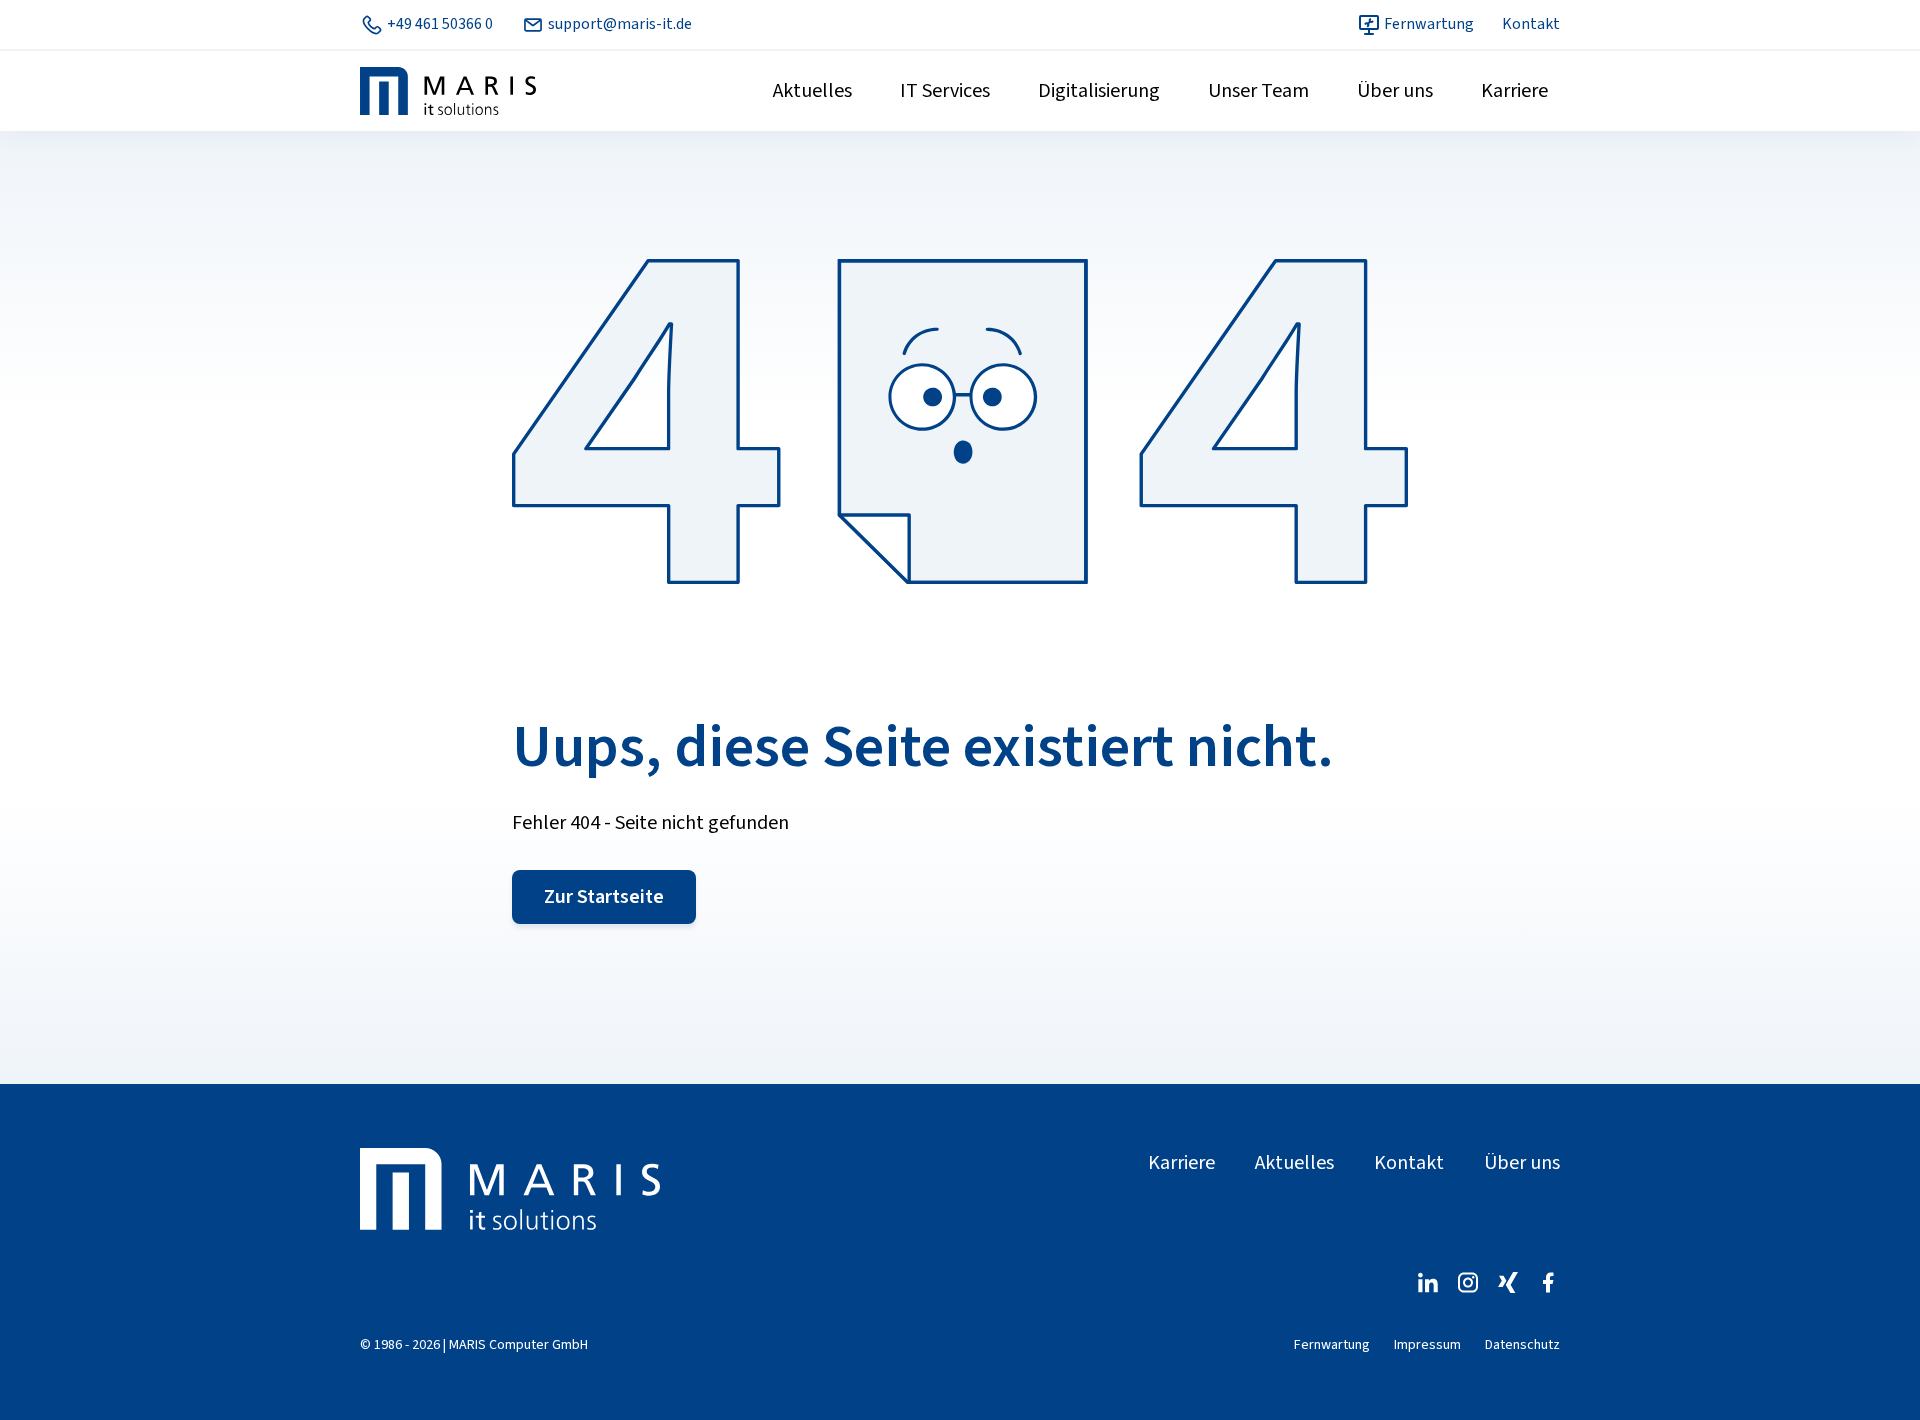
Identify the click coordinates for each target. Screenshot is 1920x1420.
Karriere (1514, 91)
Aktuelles (812, 91)
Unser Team (1258, 91)
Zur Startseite (604, 897)
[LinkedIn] (1428, 1282)
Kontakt (1531, 24)
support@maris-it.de (618, 24)
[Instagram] (1468, 1282)
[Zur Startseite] (510, 1189)
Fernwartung (1427, 24)
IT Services (945, 91)
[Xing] (1508, 1282)
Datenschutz (1522, 1345)
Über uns (1395, 91)
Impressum (1427, 1345)
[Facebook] (1548, 1282)
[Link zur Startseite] (448, 91)
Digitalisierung (1099, 91)
